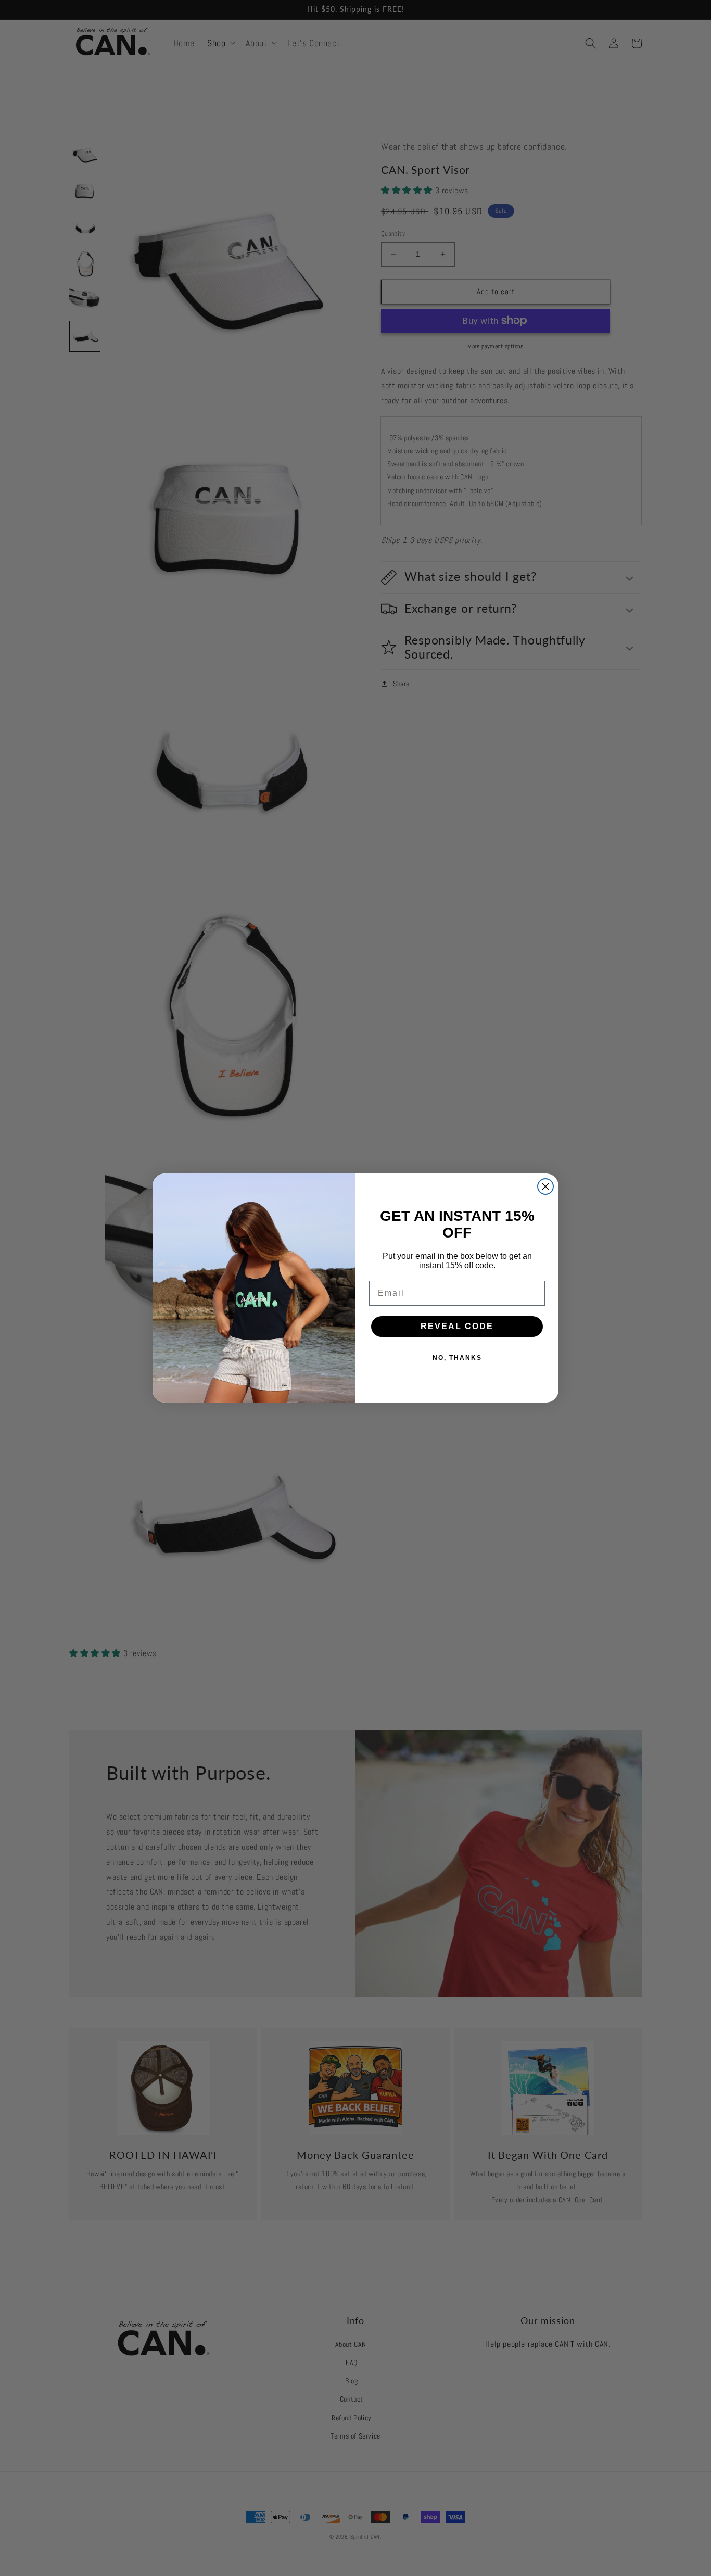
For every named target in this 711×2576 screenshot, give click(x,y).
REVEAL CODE (457, 1326)
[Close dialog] (545, 1186)
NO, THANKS (457, 1358)
